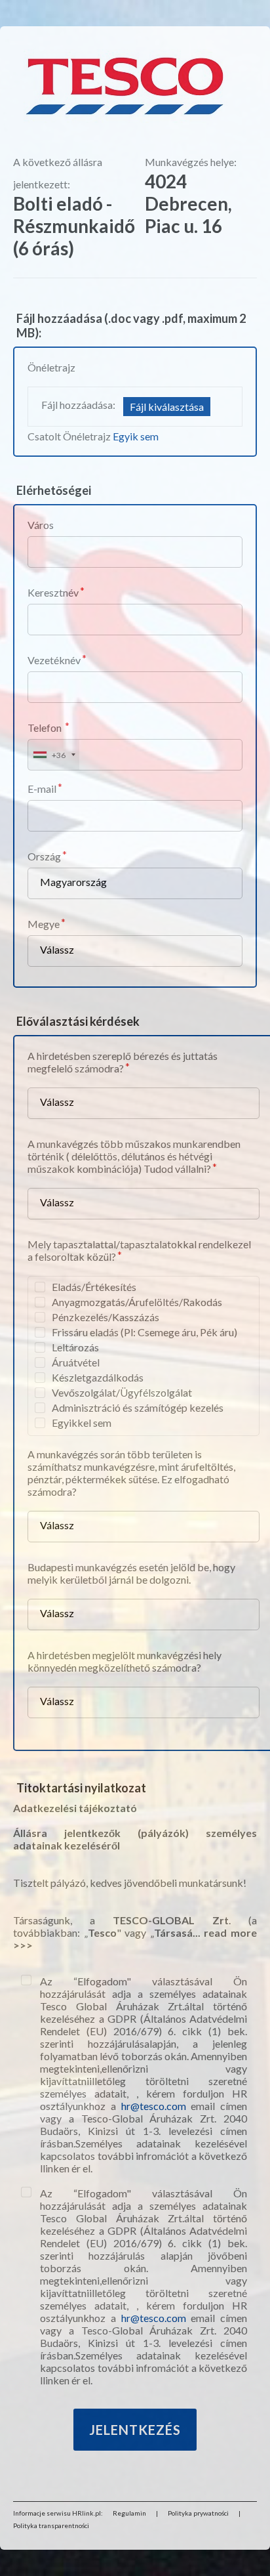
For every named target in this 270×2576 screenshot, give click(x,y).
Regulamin (129, 2513)
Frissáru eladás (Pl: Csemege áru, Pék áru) (145, 1332)
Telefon (46, 728)
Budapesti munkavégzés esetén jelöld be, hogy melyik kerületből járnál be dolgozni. (131, 1573)
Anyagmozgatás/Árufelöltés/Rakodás (137, 1302)
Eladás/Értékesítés (94, 1287)
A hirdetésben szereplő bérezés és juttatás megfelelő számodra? (123, 1062)
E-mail (42, 789)
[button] (54, 755)
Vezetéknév (54, 660)
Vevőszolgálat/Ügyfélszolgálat (122, 1392)
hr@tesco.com (154, 2106)
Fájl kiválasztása (167, 407)
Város (41, 525)
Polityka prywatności (198, 2513)
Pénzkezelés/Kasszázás (106, 1317)
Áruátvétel (76, 1362)
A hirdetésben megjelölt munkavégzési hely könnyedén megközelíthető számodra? (125, 1661)
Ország (44, 856)
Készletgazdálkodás (98, 1377)
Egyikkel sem (82, 1423)
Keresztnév (53, 592)
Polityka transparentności (51, 2525)
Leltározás (75, 1347)
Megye (44, 924)
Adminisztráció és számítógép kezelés (138, 1407)
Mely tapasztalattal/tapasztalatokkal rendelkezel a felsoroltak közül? (139, 1250)
